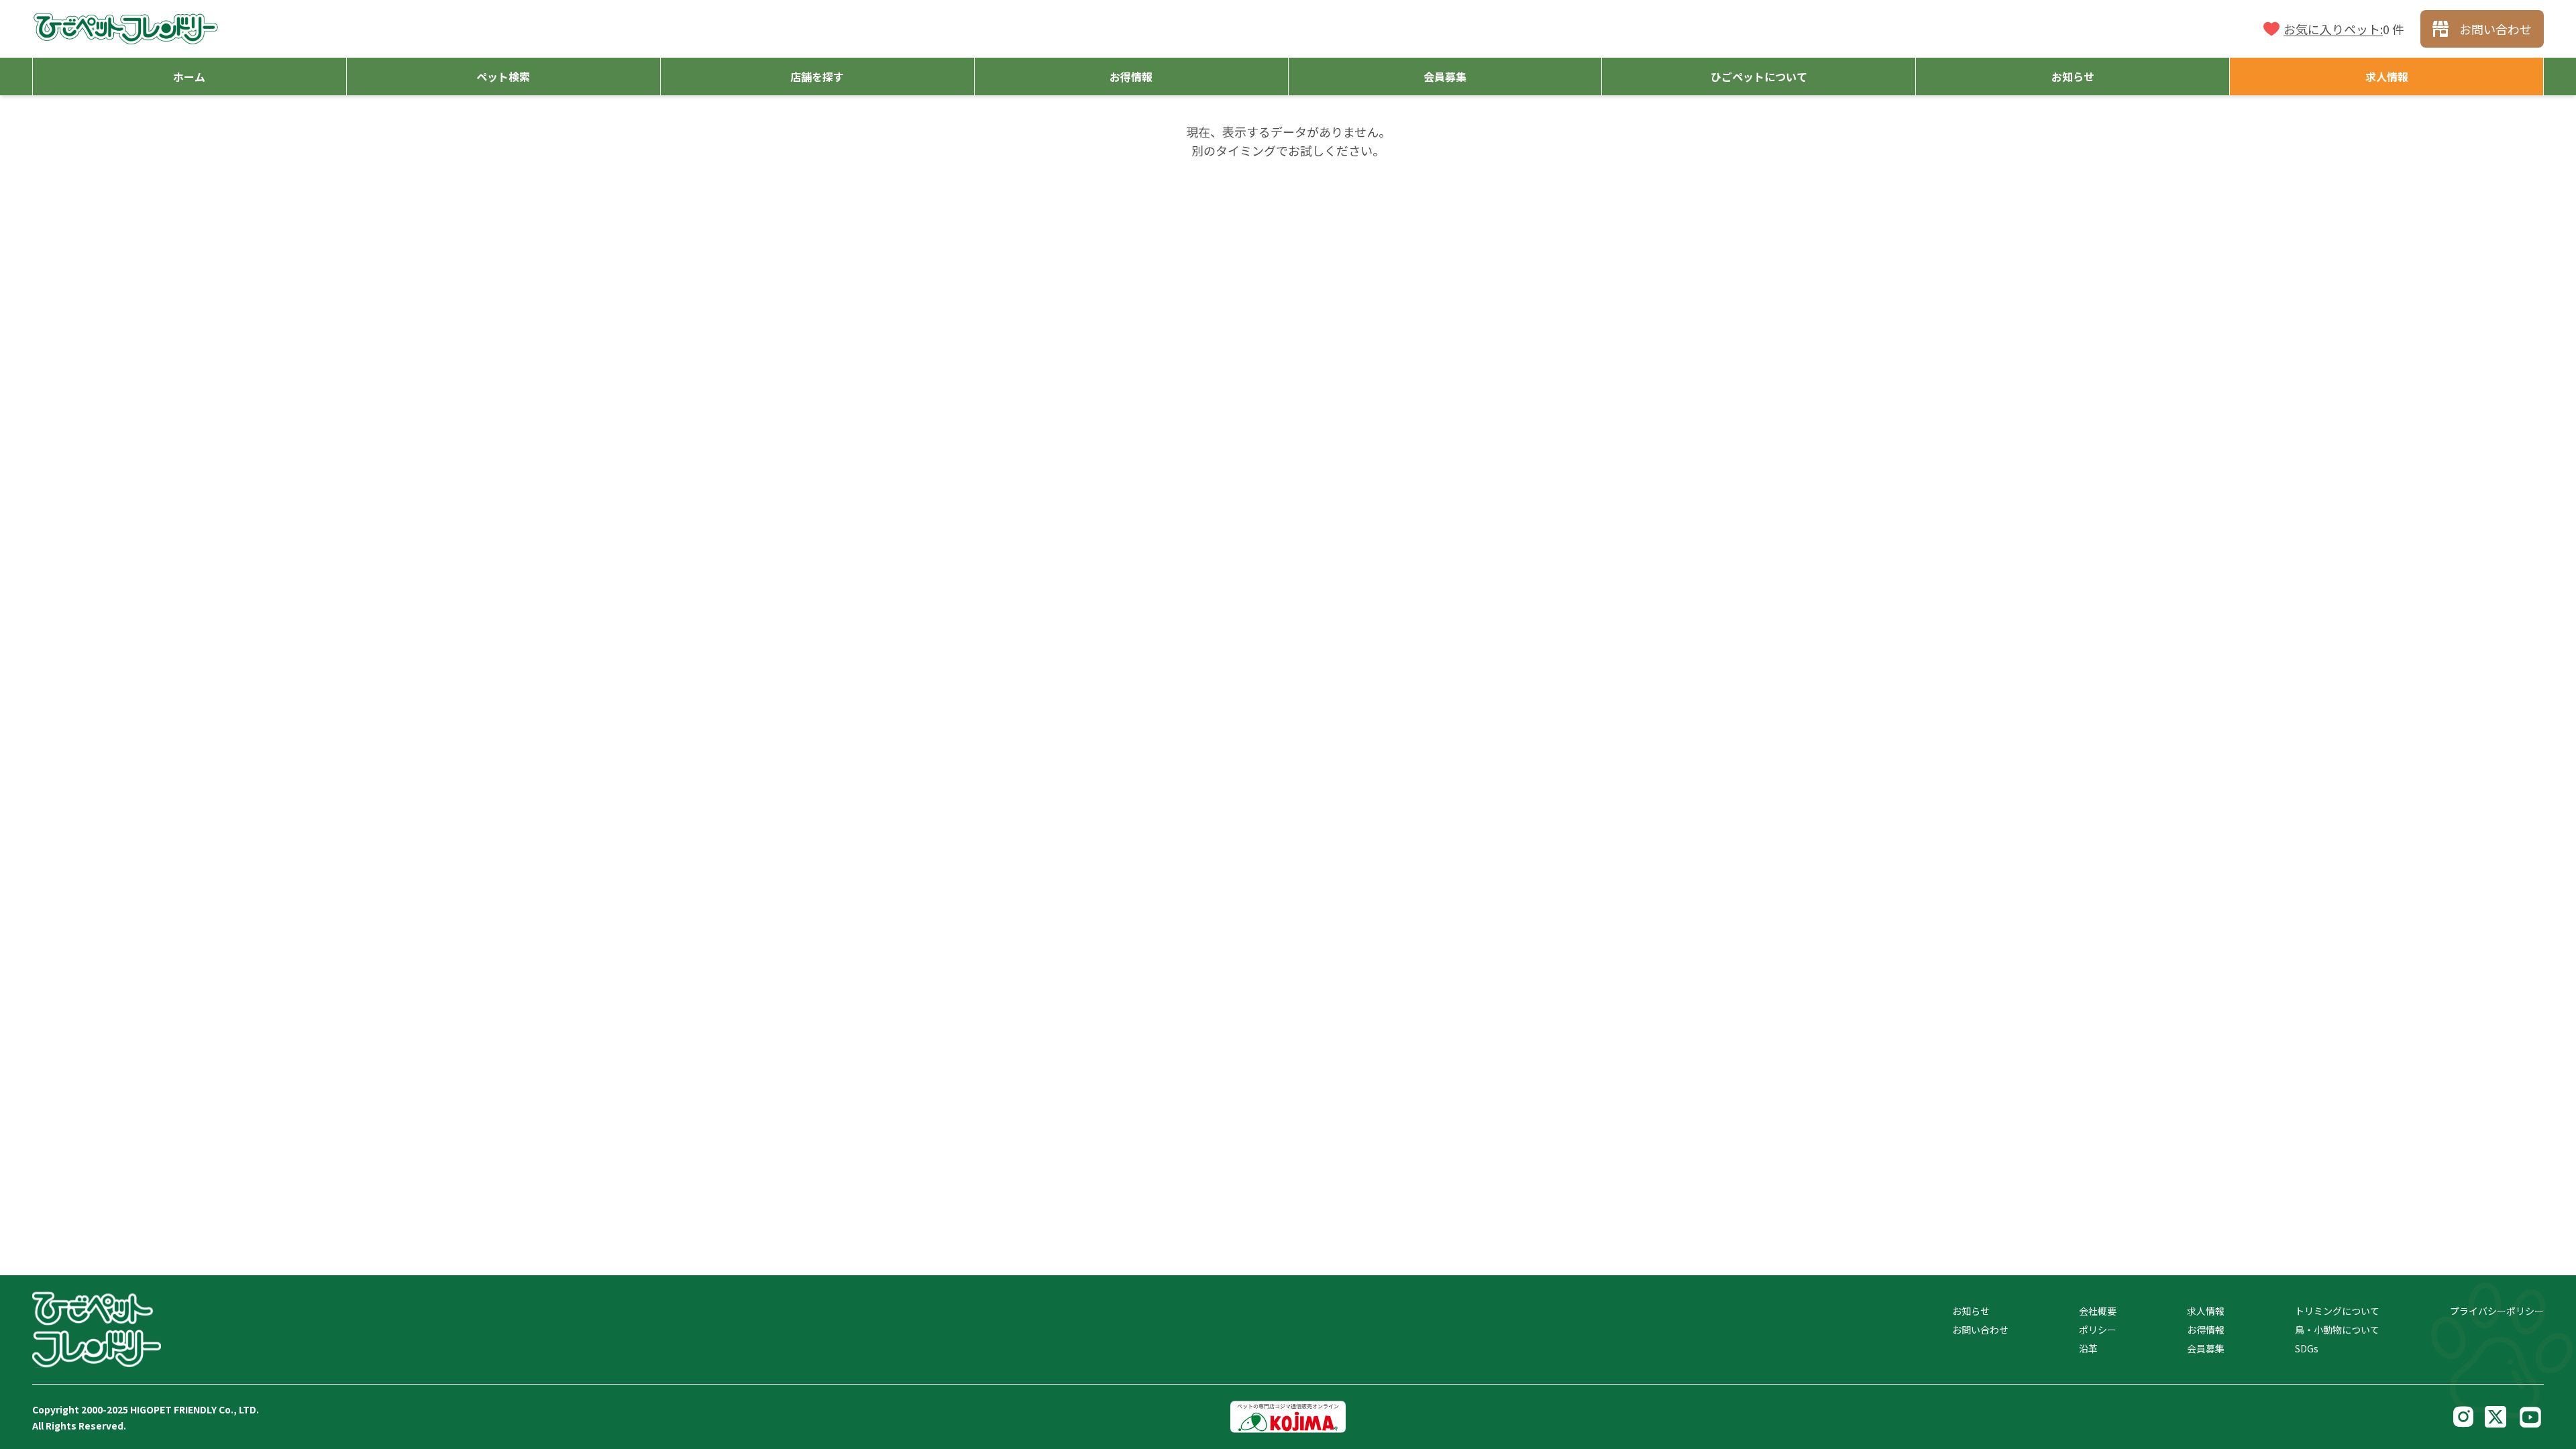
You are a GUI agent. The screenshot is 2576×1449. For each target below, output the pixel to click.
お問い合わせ (1980, 1330)
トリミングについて (2337, 1311)
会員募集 (2206, 1348)
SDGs (2307, 1348)
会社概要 (2098, 1311)
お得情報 (2206, 1330)
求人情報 (2206, 1311)
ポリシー (2098, 1330)
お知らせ (1971, 1311)
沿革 (2088, 1348)
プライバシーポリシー (2497, 1311)
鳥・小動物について (2337, 1330)
